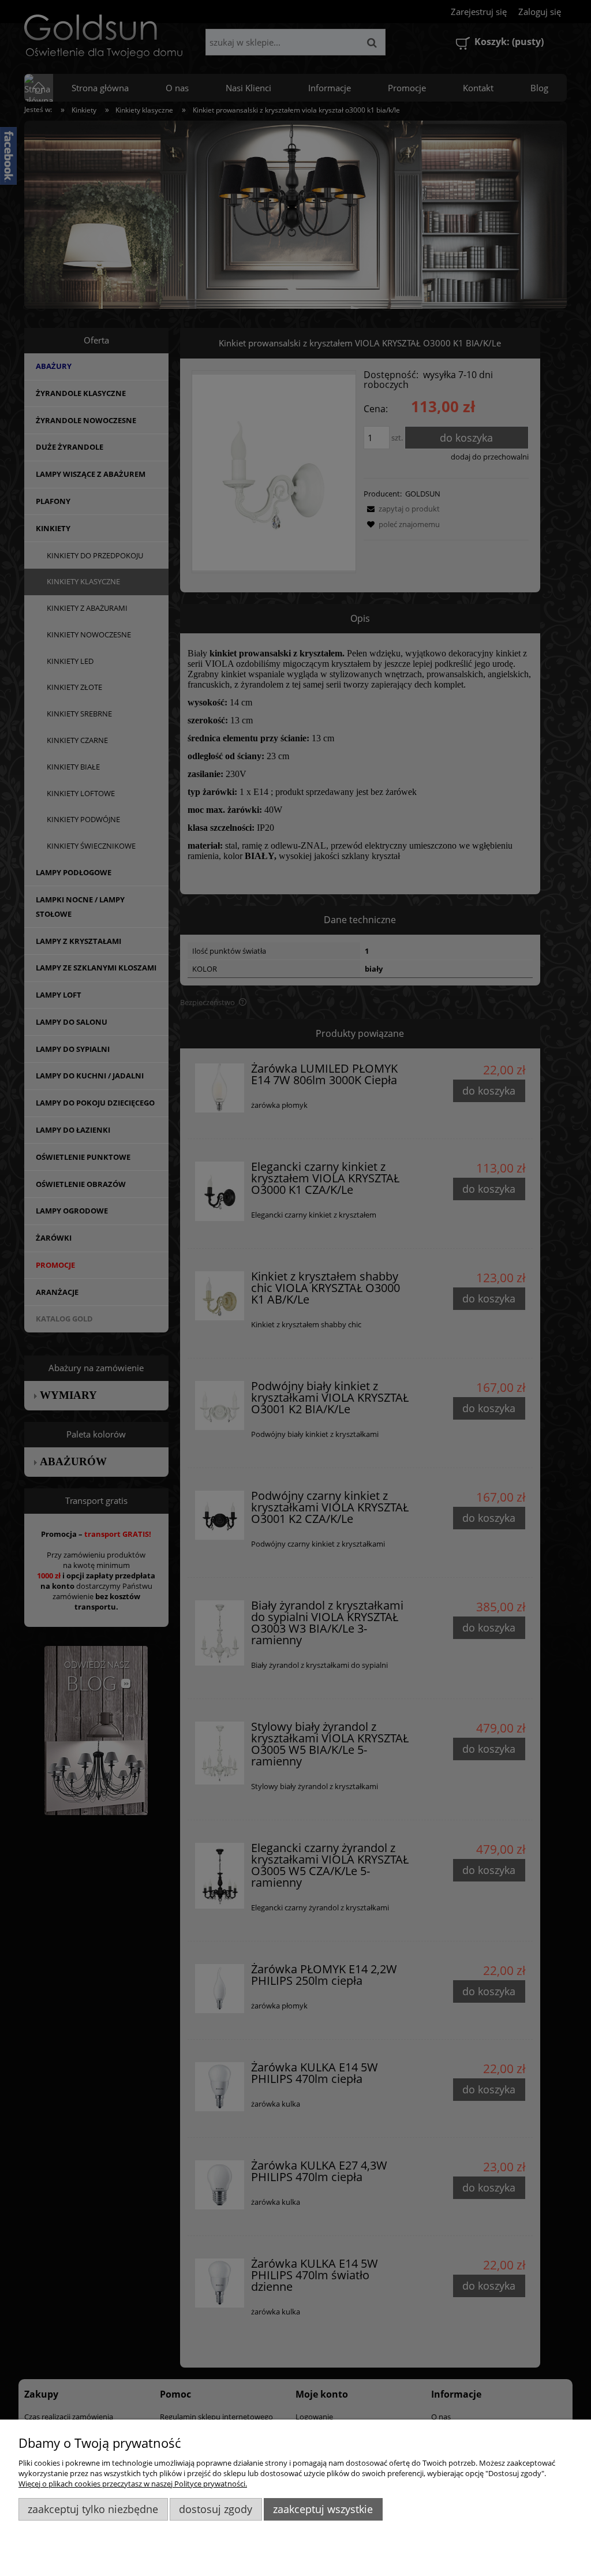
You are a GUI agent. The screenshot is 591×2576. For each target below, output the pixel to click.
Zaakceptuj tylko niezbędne (93, 2509)
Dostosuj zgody (216, 2509)
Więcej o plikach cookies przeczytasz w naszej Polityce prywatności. (133, 2484)
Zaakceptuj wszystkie (323, 2509)
